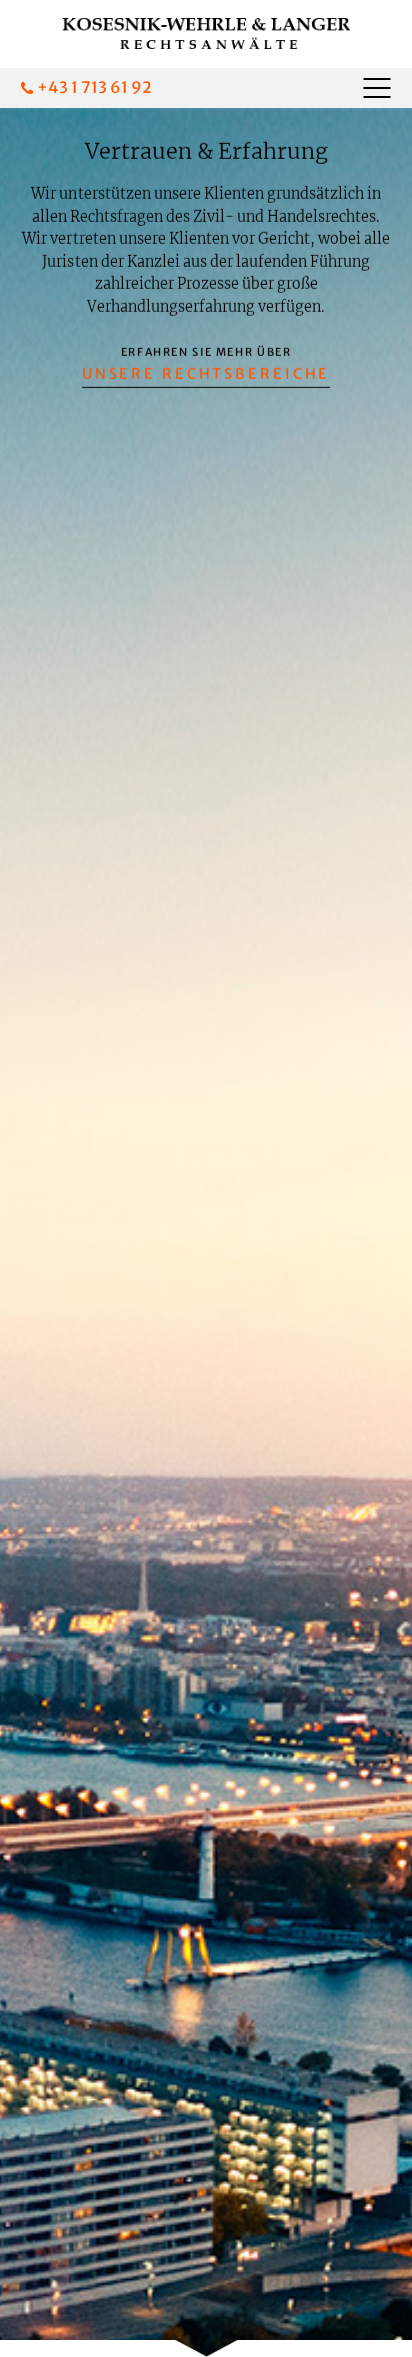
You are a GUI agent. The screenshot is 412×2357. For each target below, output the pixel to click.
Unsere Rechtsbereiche (206, 374)
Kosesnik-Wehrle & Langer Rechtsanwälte (206, 34)
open (371, 87)
